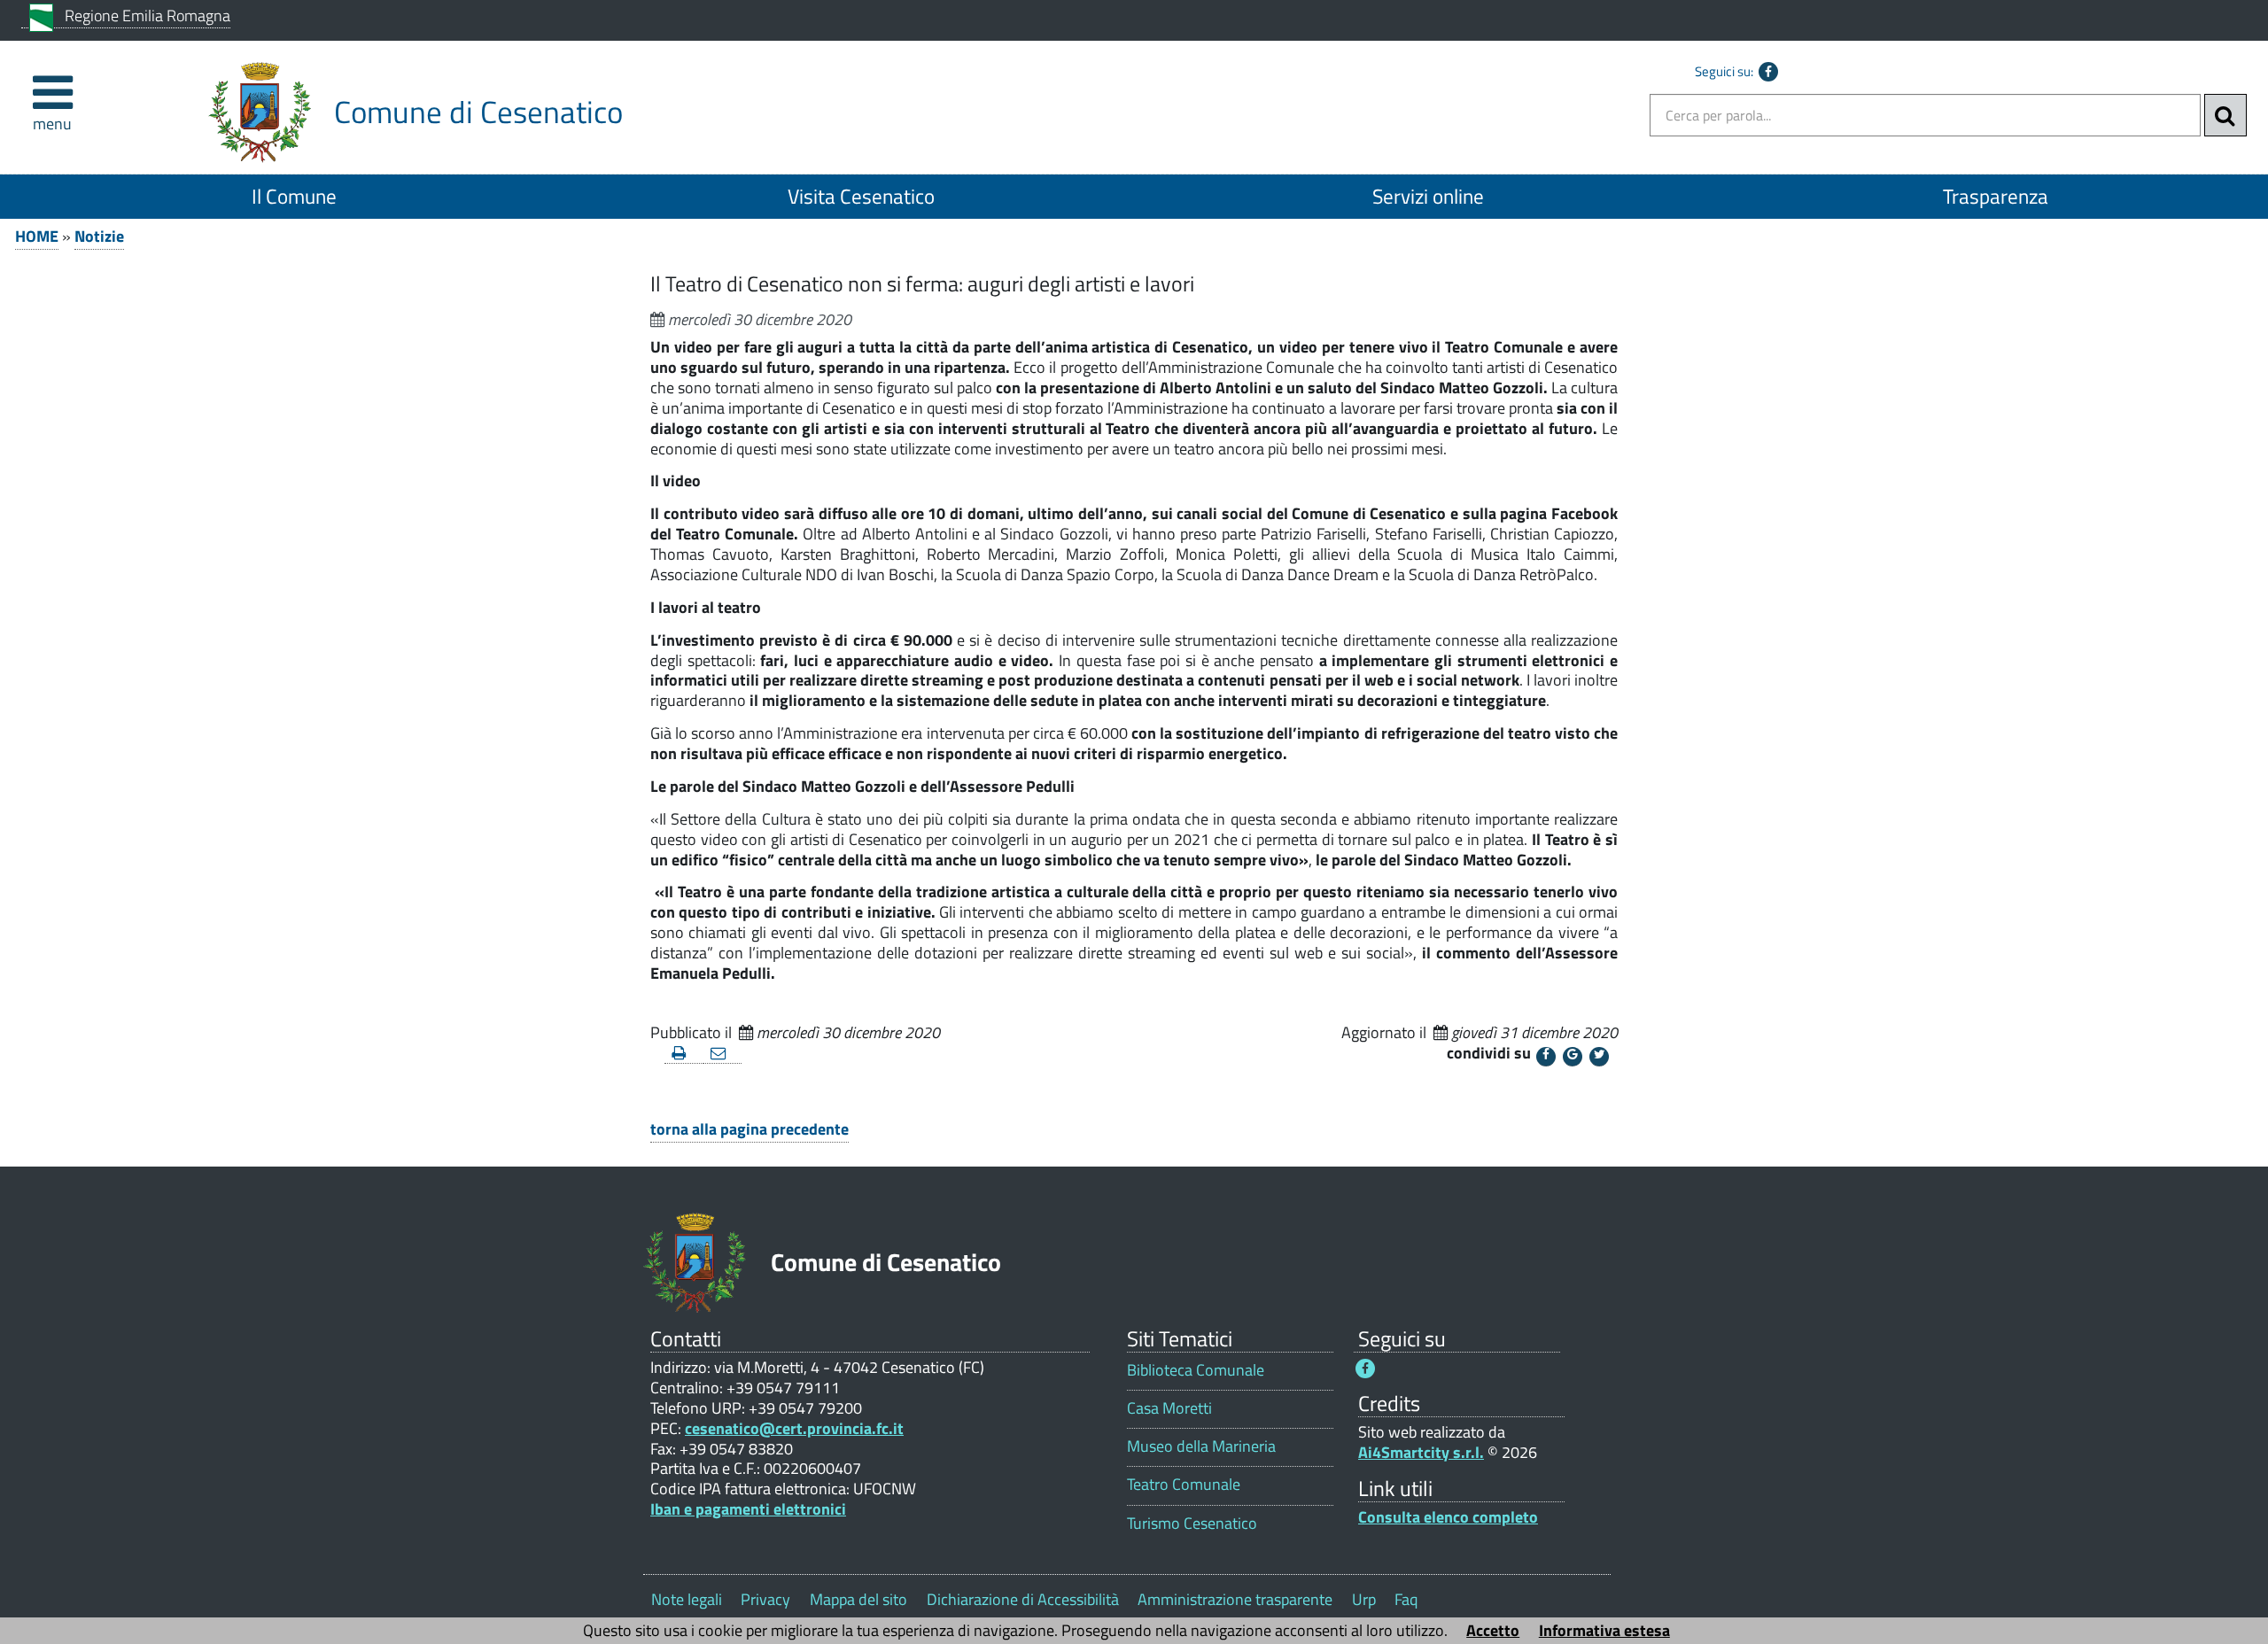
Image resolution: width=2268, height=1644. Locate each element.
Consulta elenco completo (1448, 1517)
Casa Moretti (1169, 1408)
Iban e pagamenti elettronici (748, 1509)
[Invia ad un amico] (723, 1054)
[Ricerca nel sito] (2225, 115)
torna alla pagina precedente (750, 1129)
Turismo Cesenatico (1192, 1523)
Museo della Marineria (1201, 1446)
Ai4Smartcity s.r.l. (1421, 1452)
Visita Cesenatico (861, 196)
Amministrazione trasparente (1235, 1599)
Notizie (99, 236)
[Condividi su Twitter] (1599, 1057)
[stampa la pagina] (684, 1054)
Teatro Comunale (1184, 1484)
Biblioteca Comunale (1196, 1370)
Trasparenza (1996, 196)
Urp (1364, 1599)
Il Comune (294, 196)
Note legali (687, 1599)
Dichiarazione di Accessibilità (1023, 1599)
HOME (37, 236)
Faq (1406, 1599)
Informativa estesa (1604, 1630)
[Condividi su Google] (1573, 1057)
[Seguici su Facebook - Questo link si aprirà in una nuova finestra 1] (1365, 1369)
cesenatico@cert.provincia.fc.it (794, 1428)
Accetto (1493, 1630)
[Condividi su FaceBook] (1546, 1057)
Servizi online (1428, 196)
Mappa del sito (858, 1599)
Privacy (765, 1599)
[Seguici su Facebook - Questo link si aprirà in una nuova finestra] (1768, 72)
